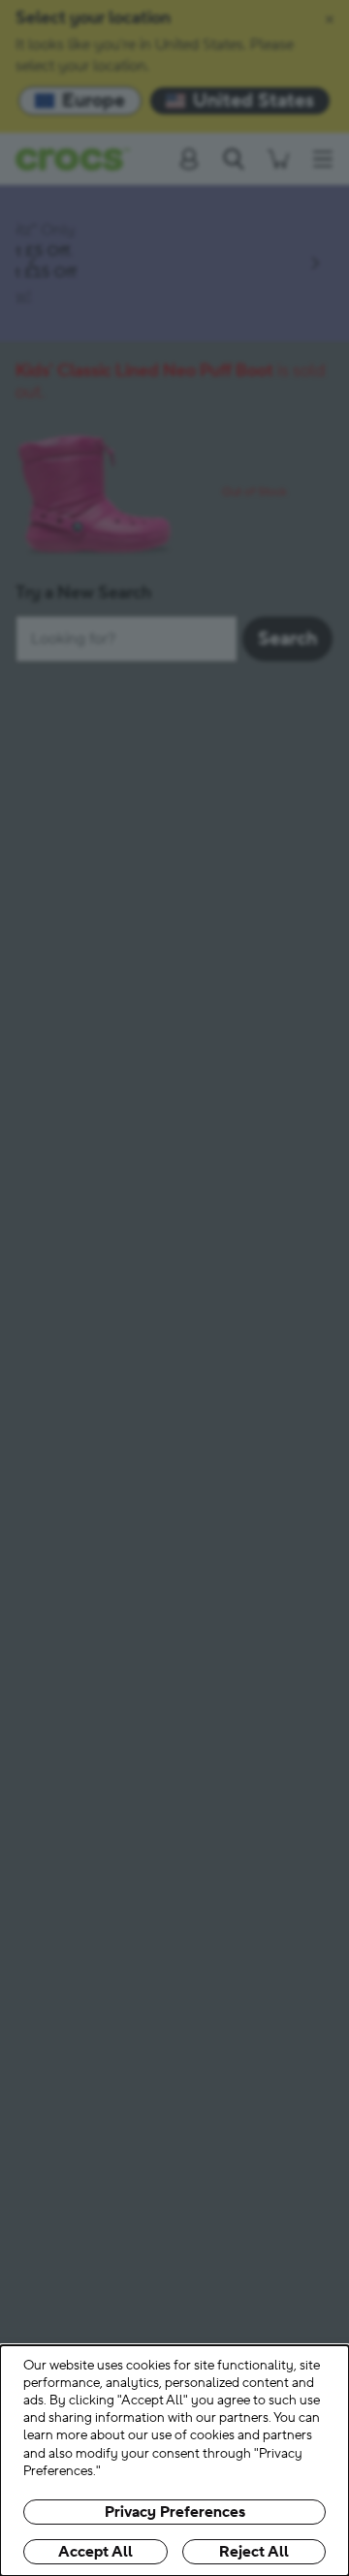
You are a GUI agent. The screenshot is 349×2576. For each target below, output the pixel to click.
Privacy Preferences (175, 2512)
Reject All (254, 2552)
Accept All (95, 2552)
